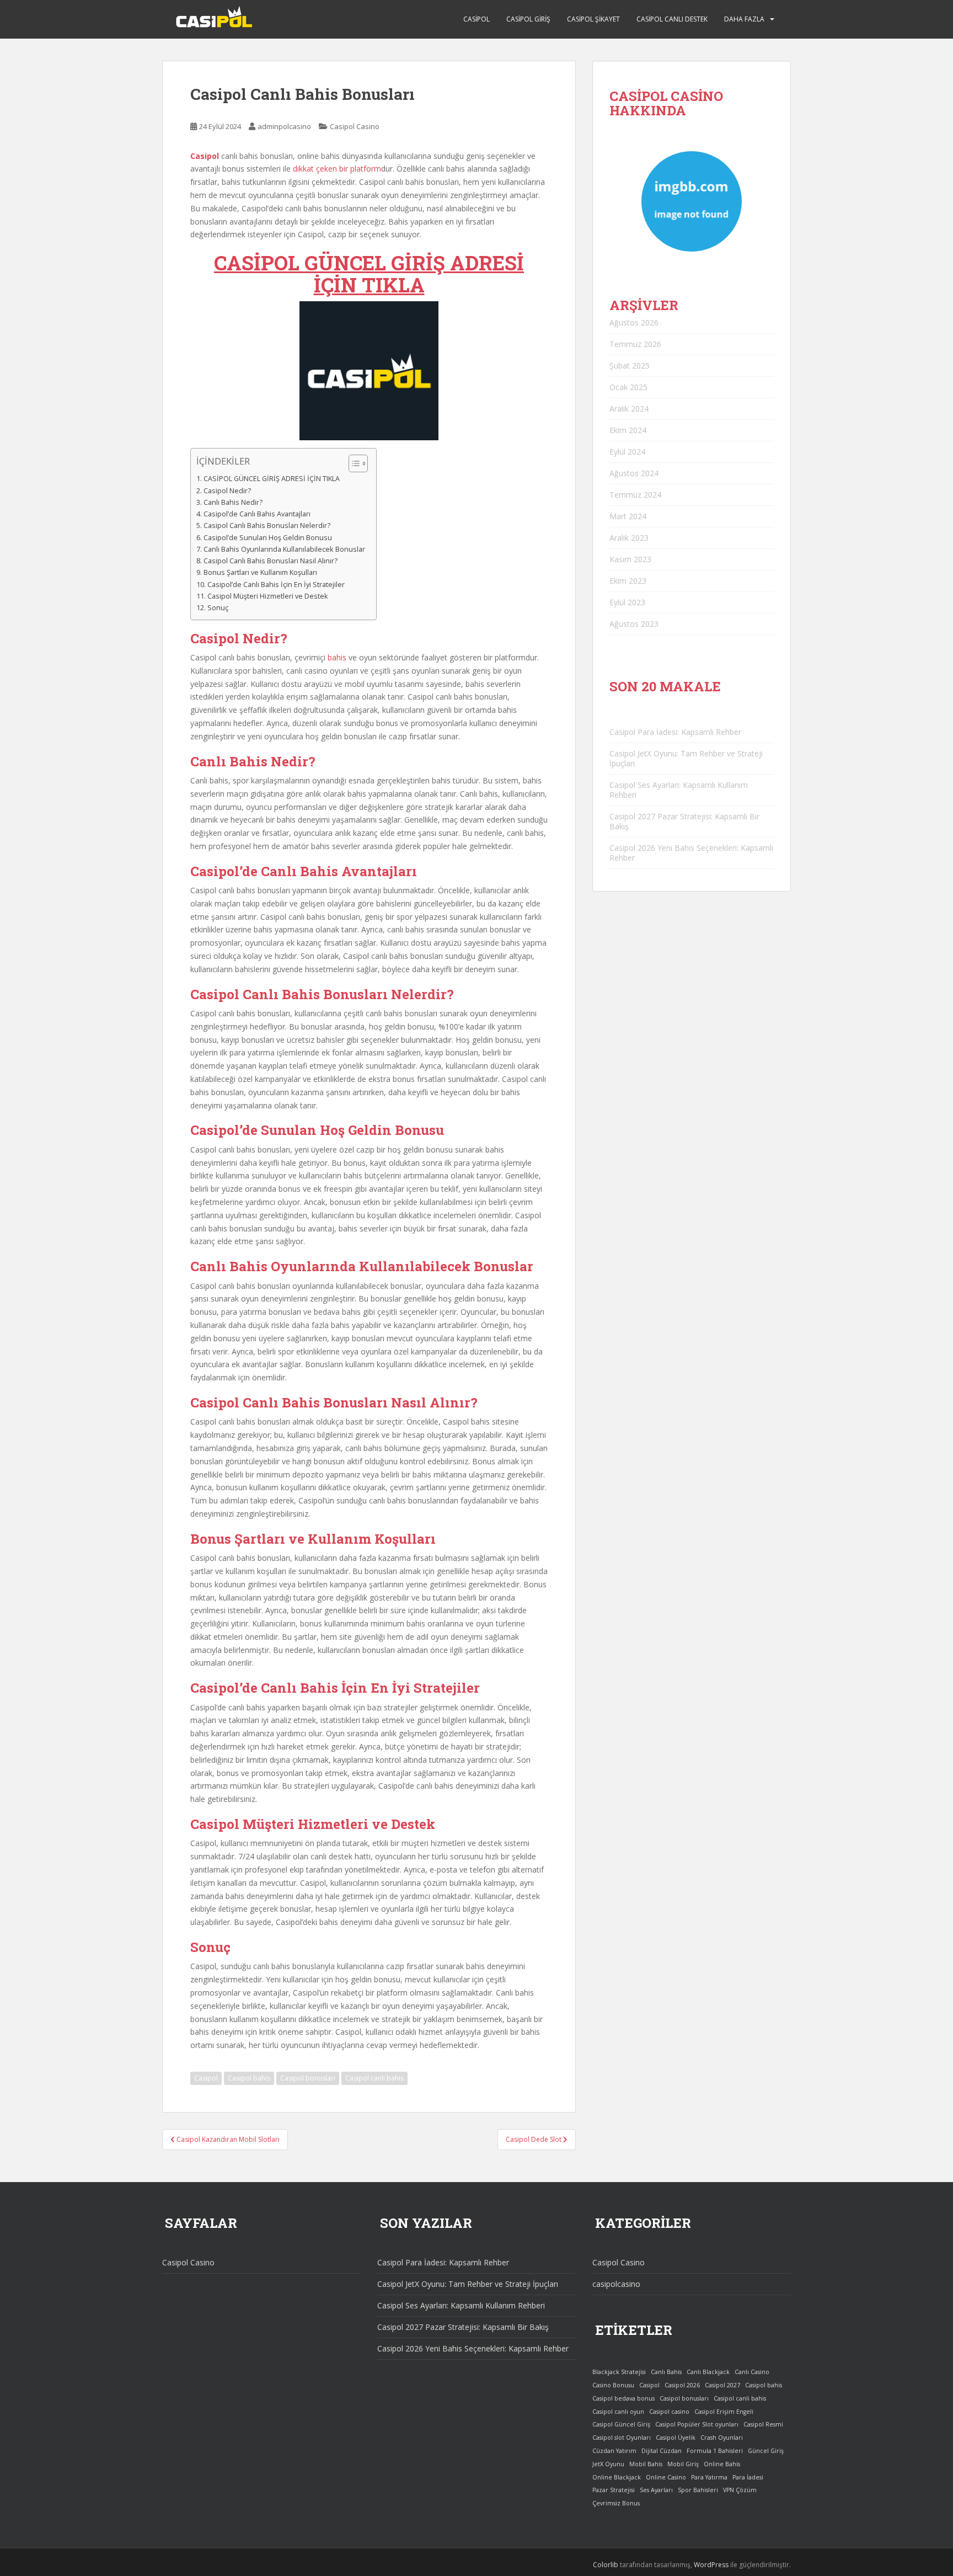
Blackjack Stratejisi (619, 2372)
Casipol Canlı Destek (672, 19)
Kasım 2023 (630, 559)
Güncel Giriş (766, 2451)
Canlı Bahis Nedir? (233, 502)
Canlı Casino (752, 2372)
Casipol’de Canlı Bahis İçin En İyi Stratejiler (276, 585)
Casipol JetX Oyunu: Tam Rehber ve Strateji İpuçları (686, 758)
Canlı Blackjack (708, 2372)
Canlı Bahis (666, 2372)
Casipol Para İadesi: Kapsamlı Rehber (675, 732)
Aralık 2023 (629, 538)
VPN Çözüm (740, 2490)
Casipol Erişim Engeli (724, 2412)
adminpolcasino (284, 126)
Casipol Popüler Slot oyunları (697, 2424)
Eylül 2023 (627, 602)
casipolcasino (616, 2284)
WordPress (711, 2565)
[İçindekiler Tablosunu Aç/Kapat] (353, 463)
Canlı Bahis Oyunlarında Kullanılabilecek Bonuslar (284, 549)
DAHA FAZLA (744, 19)
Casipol (476, 19)
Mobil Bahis (646, 2464)
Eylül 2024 (627, 452)
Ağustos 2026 (634, 322)
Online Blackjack (617, 2477)
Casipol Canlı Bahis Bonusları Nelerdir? (267, 526)
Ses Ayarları (656, 2490)
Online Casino (666, 2477)
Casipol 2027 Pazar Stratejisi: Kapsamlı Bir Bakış (684, 821)
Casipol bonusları (308, 2078)
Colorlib (606, 2565)
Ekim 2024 (628, 430)
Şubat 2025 (630, 366)
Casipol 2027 (722, 2385)
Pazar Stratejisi (614, 2490)
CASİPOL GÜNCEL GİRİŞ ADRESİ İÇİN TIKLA (369, 274)
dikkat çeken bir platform (337, 169)
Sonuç (218, 608)
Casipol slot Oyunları (622, 2438)
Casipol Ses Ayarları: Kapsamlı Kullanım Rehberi (679, 790)
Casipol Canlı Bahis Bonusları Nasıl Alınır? (271, 561)
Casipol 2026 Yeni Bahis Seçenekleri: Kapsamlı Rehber (691, 853)
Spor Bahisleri (698, 2490)
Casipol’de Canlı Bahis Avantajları (257, 514)
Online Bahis (722, 2464)
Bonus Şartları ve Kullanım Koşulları (260, 572)
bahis (337, 657)
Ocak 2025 (628, 387)
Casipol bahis (249, 2078)
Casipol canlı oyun (618, 2412)
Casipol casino (669, 2412)
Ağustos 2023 (634, 624)
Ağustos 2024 (634, 473)
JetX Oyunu (608, 2464)
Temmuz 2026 (635, 344)
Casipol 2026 (682, 2385)
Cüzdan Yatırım (614, 2451)
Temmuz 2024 (635, 495)
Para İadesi (748, 2477)
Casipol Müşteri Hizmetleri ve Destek (268, 596)
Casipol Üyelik (676, 2438)
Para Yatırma (709, 2477)
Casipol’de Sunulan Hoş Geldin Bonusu (268, 538)
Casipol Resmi (763, 2424)
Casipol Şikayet (593, 19)
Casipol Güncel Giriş (621, 2424)
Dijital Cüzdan (662, 2451)
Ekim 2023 (628, 581)
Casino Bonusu (613, 2385)
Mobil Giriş (683, 2464)
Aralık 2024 (629, 409)
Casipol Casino (355, 126)
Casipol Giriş (528, 19)
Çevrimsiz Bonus (616, 2503)
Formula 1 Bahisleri (715, 2451)
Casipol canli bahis (374, 2078)
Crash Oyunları (722, 2438)
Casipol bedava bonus (623, 2398)
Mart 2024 (628, 516)
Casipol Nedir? (227, 491)
